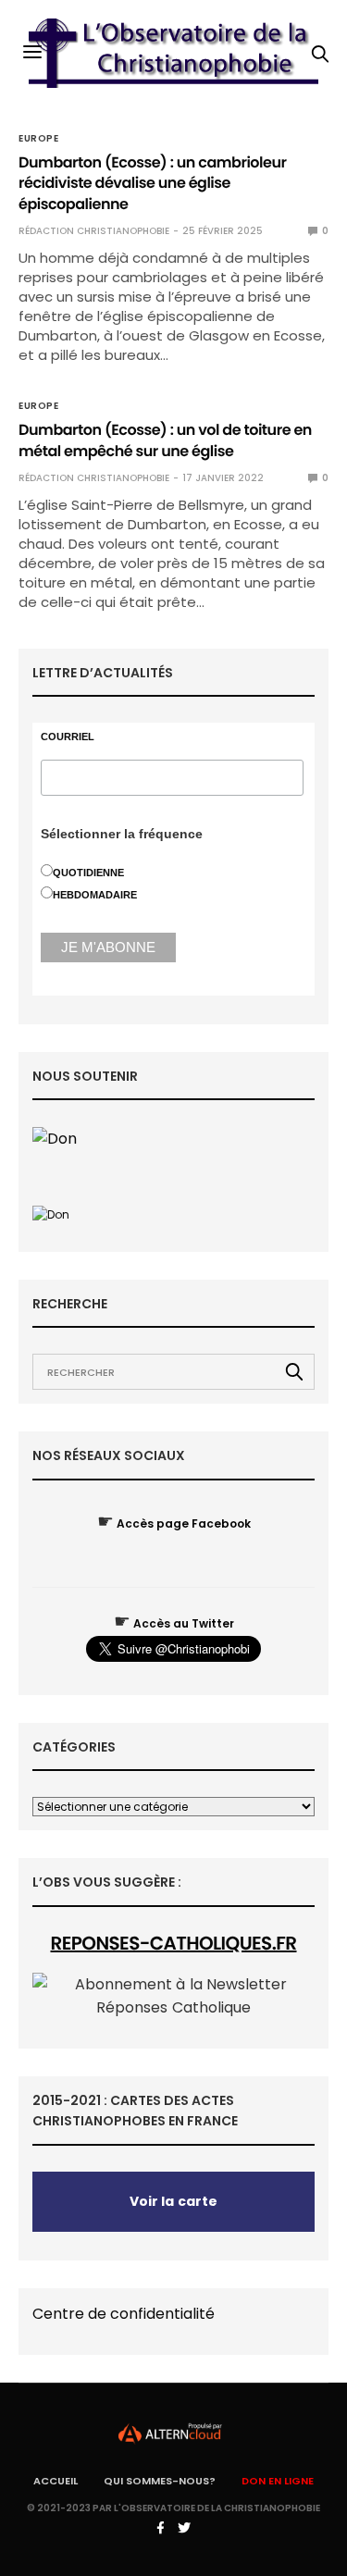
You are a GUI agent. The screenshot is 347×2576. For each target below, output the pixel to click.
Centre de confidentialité (124, 2314)
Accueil (56, 2481)
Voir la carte (173, 2201)
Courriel (68, 737)
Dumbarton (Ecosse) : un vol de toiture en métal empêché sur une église (165, 440)
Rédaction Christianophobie (94, 231)
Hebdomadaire (95, 895)
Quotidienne (88, 873)
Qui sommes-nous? (160, 2481)
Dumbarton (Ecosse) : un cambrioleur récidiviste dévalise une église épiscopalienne (153, 183)
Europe (38, 139)
